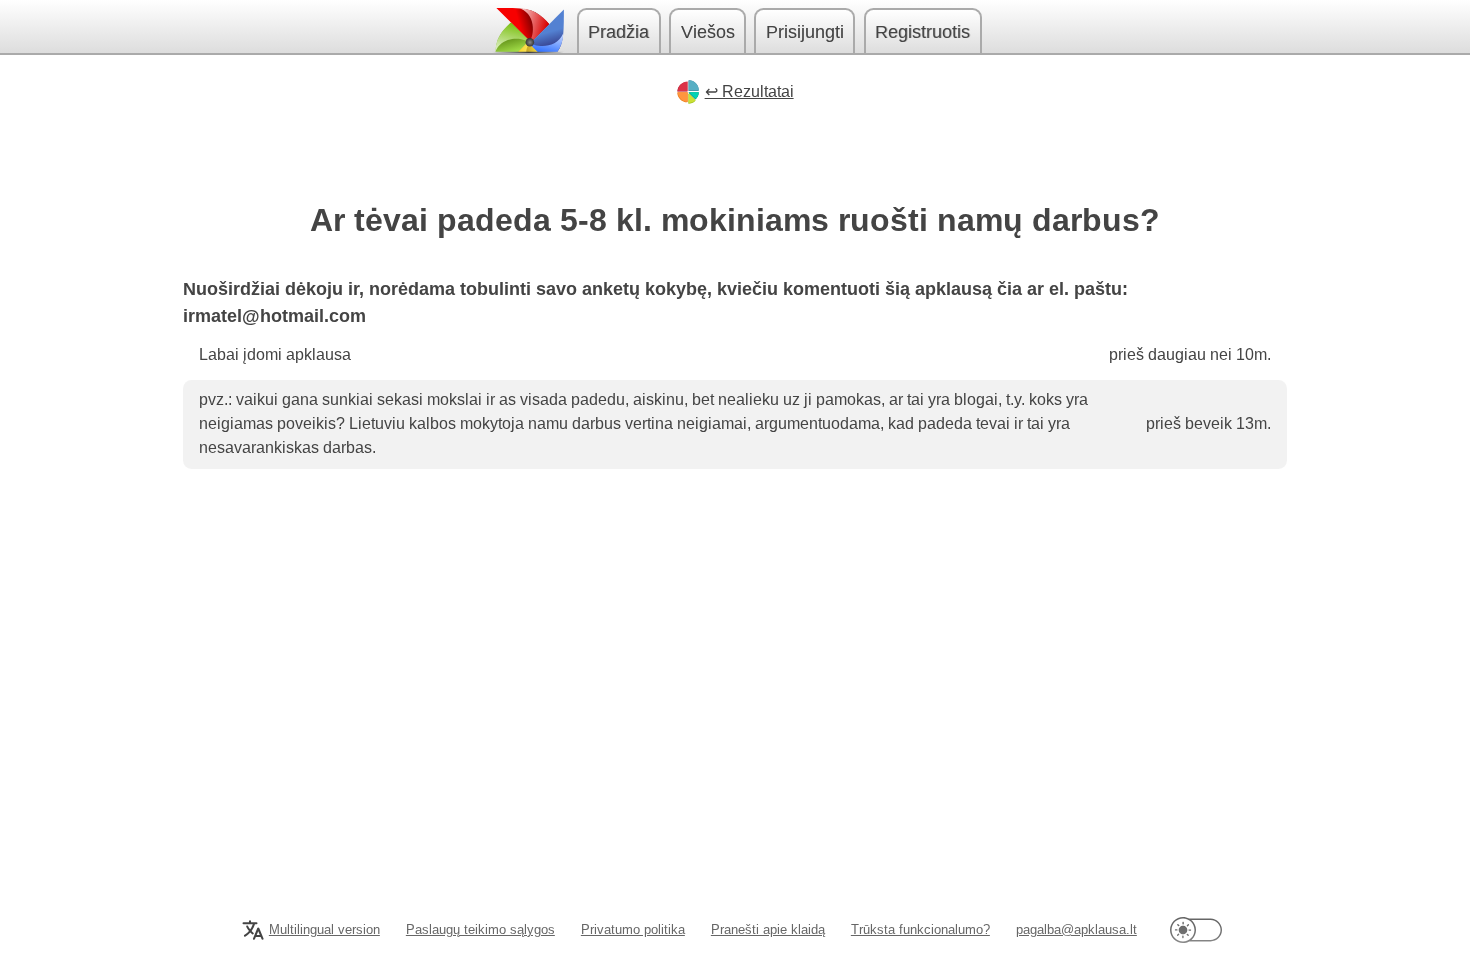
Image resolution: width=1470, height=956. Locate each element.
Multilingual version (324, 929)
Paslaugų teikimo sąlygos (480, 929)
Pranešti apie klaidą (768, 929)
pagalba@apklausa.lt (1076, 929)
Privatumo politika (633, 929)
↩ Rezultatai (749, 91)
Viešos (708, 32)
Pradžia (618, 32)
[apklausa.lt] (528, 30)
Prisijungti (805, 32)
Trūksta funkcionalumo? (920, 929)
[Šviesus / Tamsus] (1196, 929)
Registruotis (922, 32)
